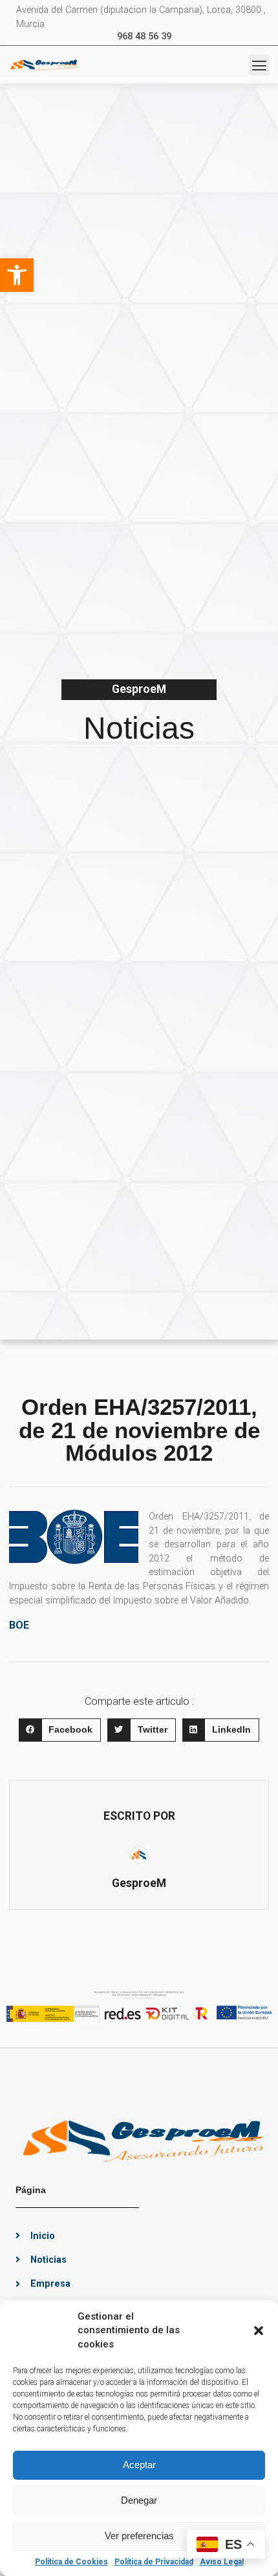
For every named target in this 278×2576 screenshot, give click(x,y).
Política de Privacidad (154, 2562)
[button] (17, 275)
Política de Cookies (71, 2562)
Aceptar (139, 2465)
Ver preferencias (139, 2536)
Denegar (139, 2500)
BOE (19, 1625)
